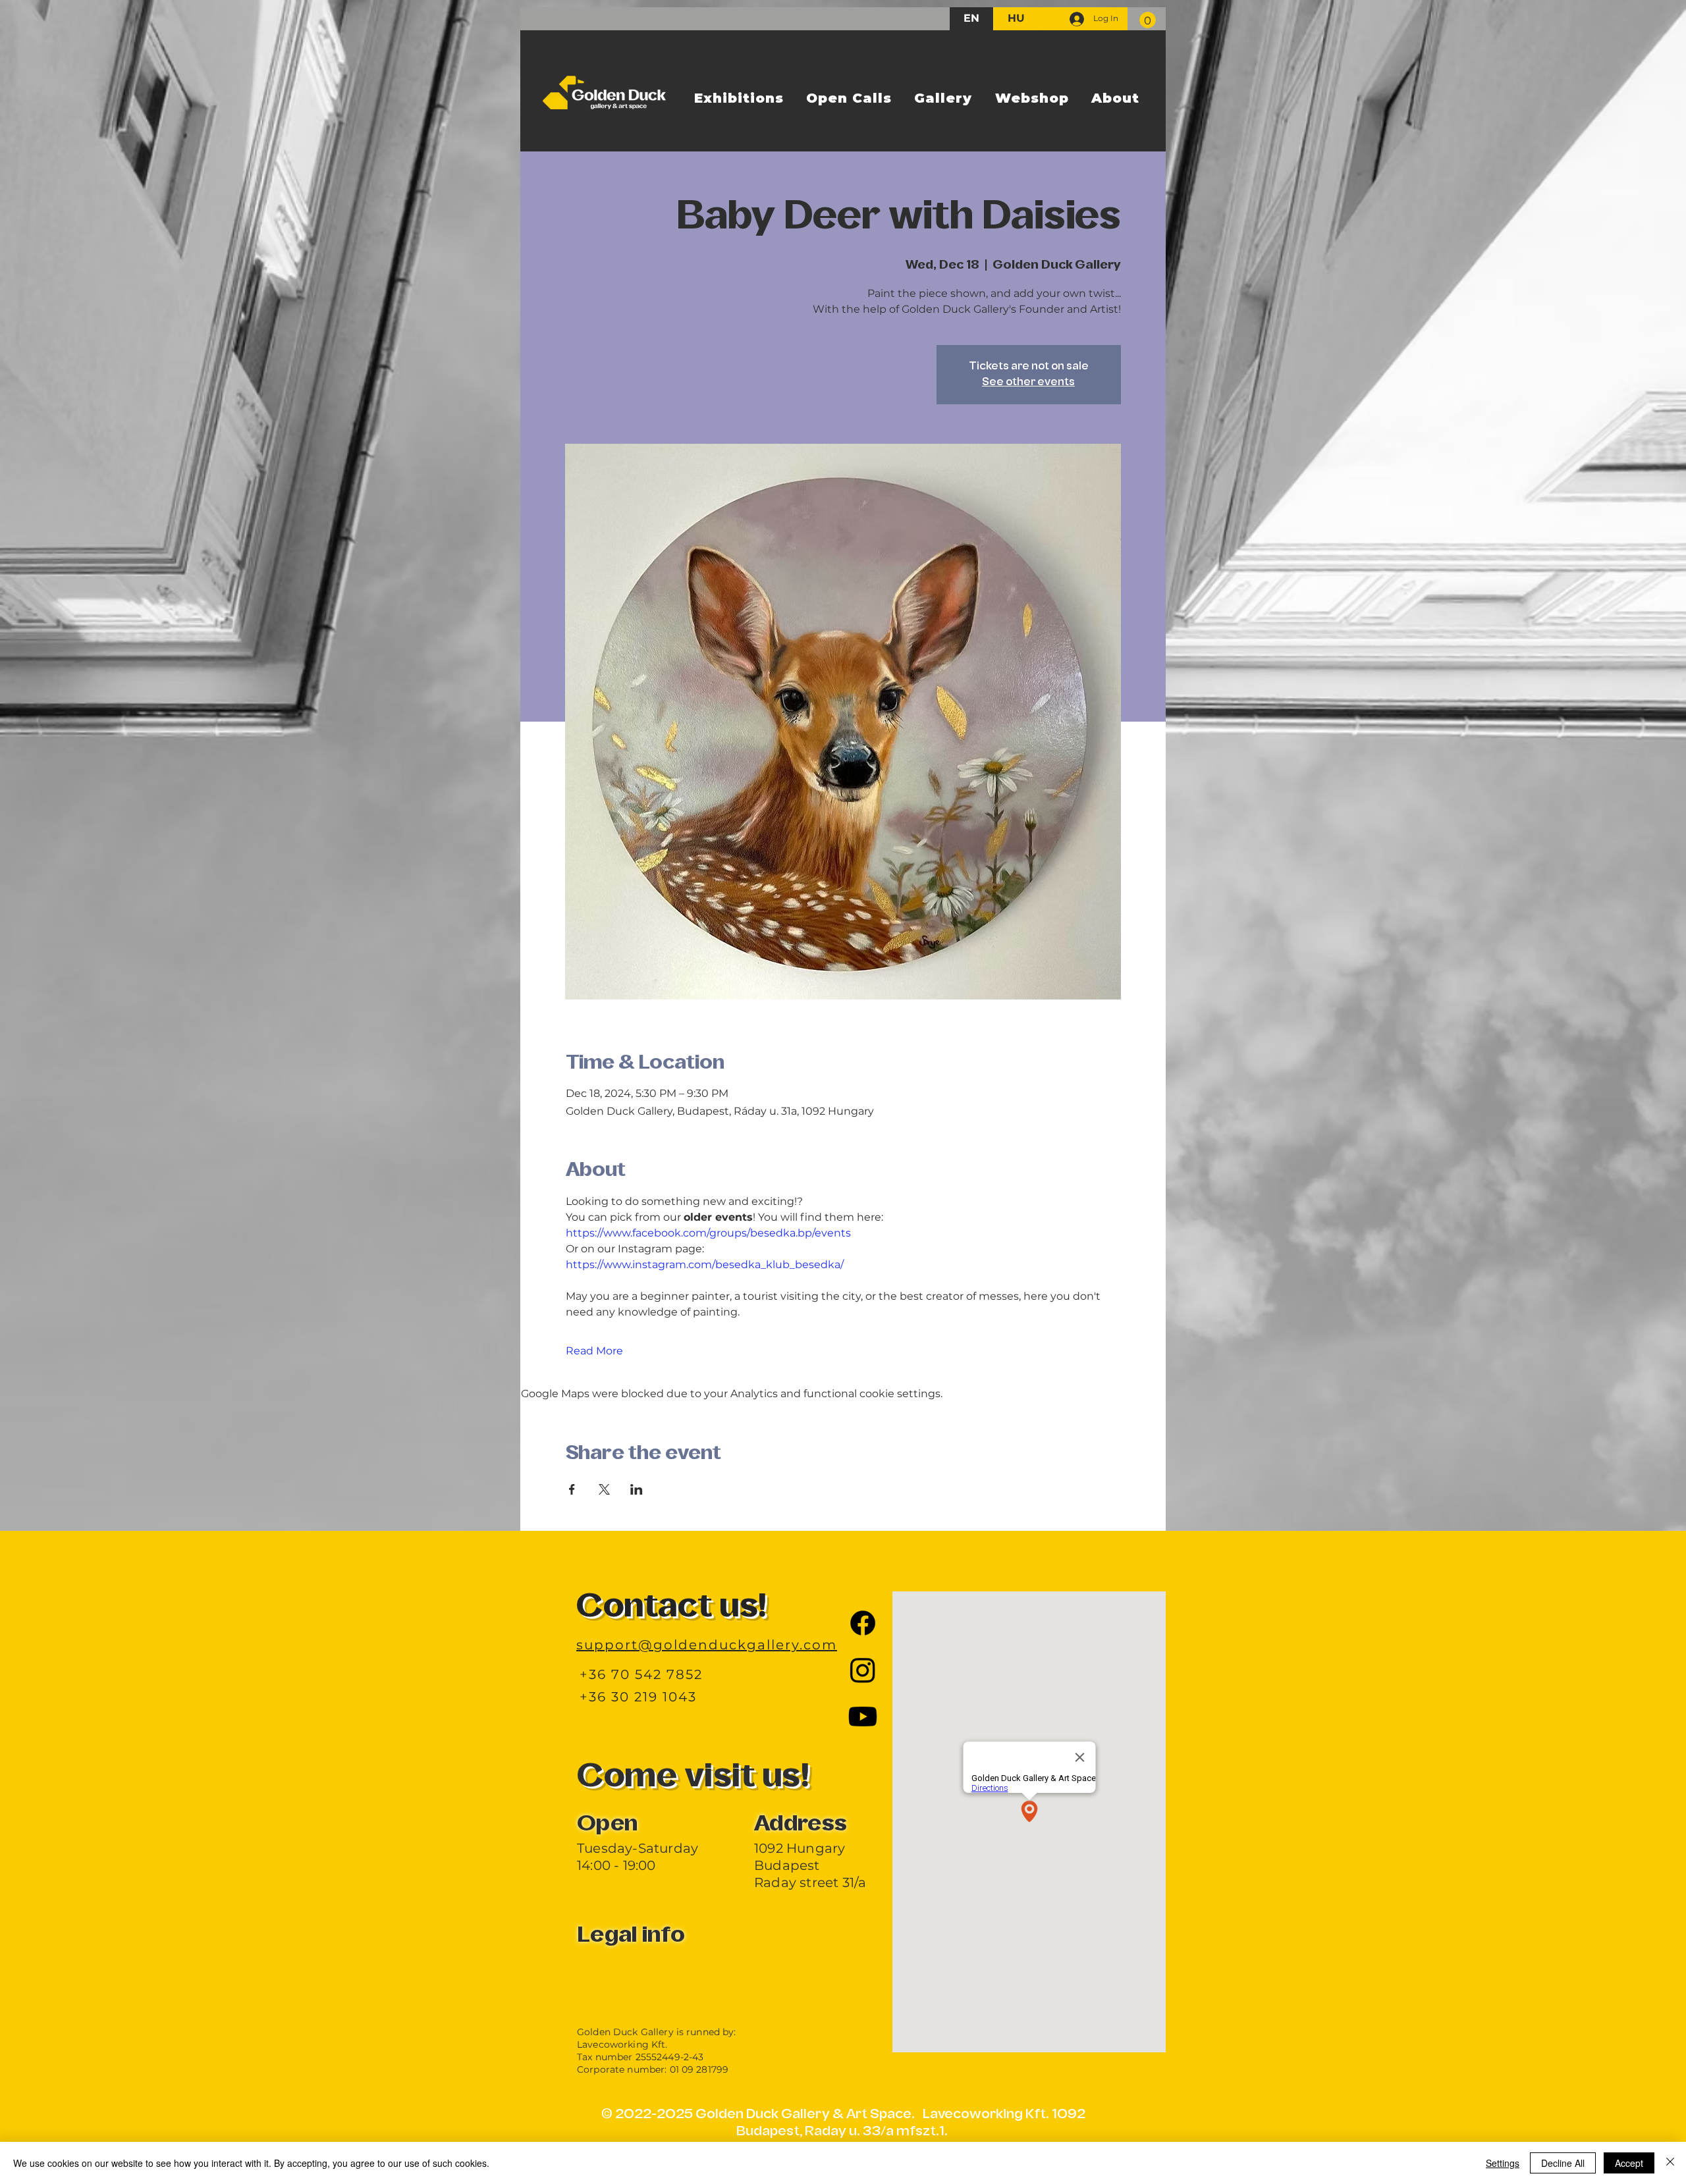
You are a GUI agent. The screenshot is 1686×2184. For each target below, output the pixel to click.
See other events (1028, 383)
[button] (1148, 20)
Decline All (1563, 2163)
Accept (1629, 2163)
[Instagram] (863, 1670)
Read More (594, 1351)
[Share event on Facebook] (572, 1489)
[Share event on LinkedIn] (637, 1489)
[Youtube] (863, 1717)
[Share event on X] (604, 1489)
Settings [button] (1503, 2163)
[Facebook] (863, 1623)
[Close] (1670, 2163)
